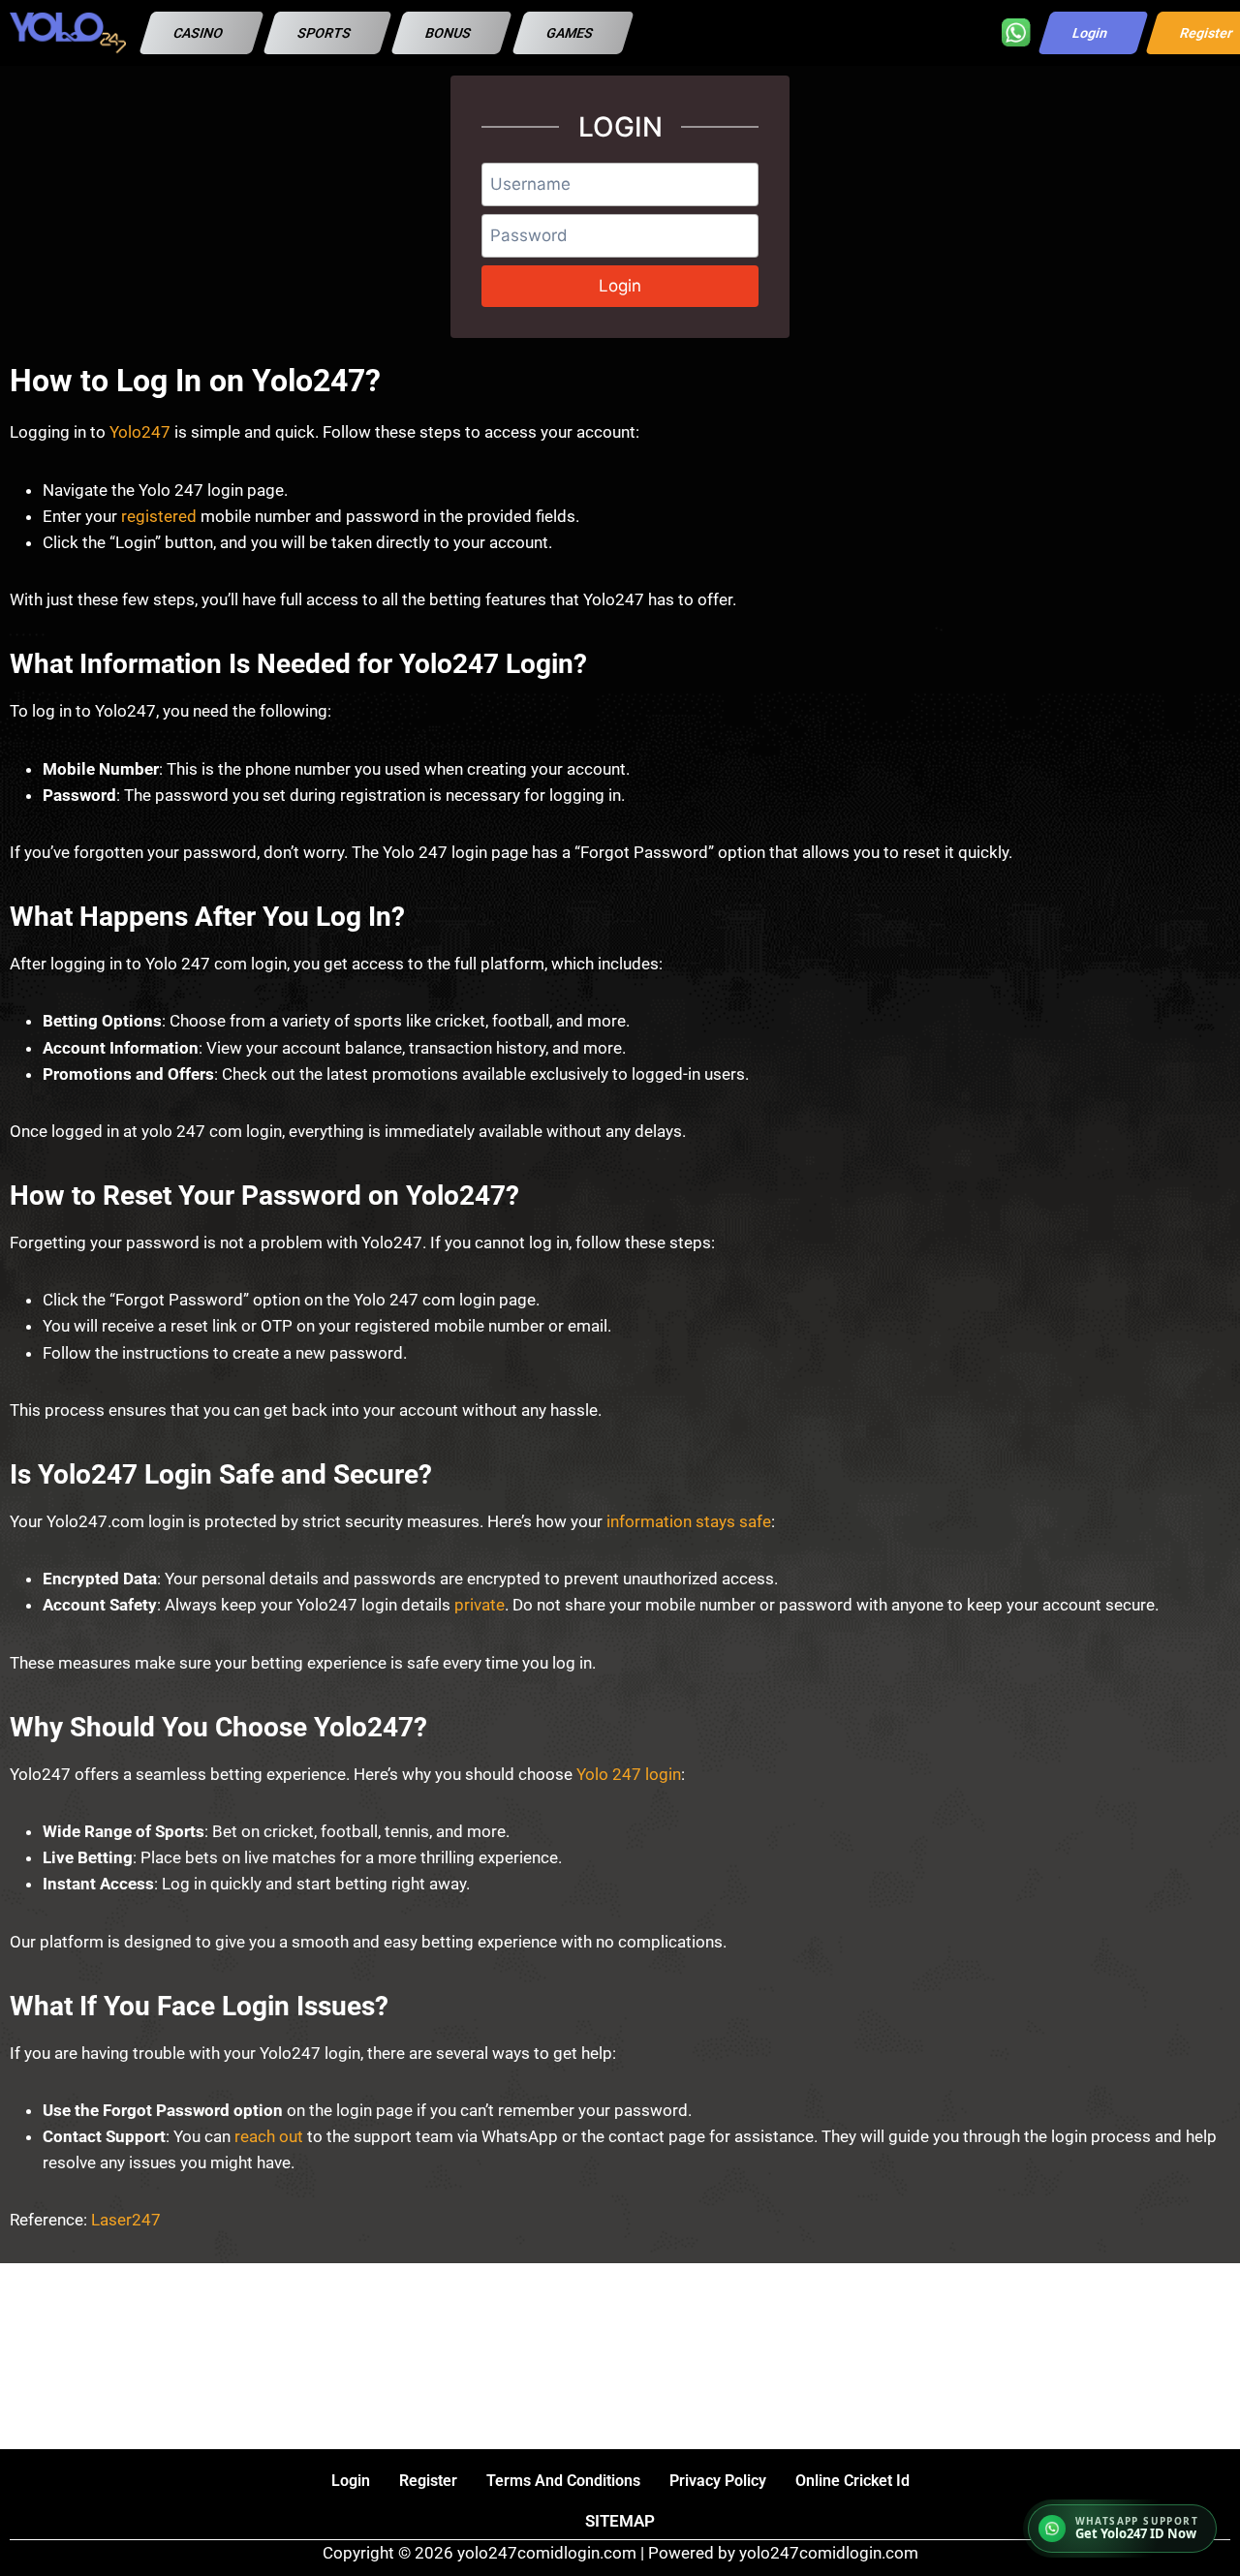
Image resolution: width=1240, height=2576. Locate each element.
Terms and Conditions (563, 2481)
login (351, 2481)
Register (428, 2481)
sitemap (620, 2521)
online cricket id (852, 2481)
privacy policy (718, 2481)
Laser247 (126, 2220)
